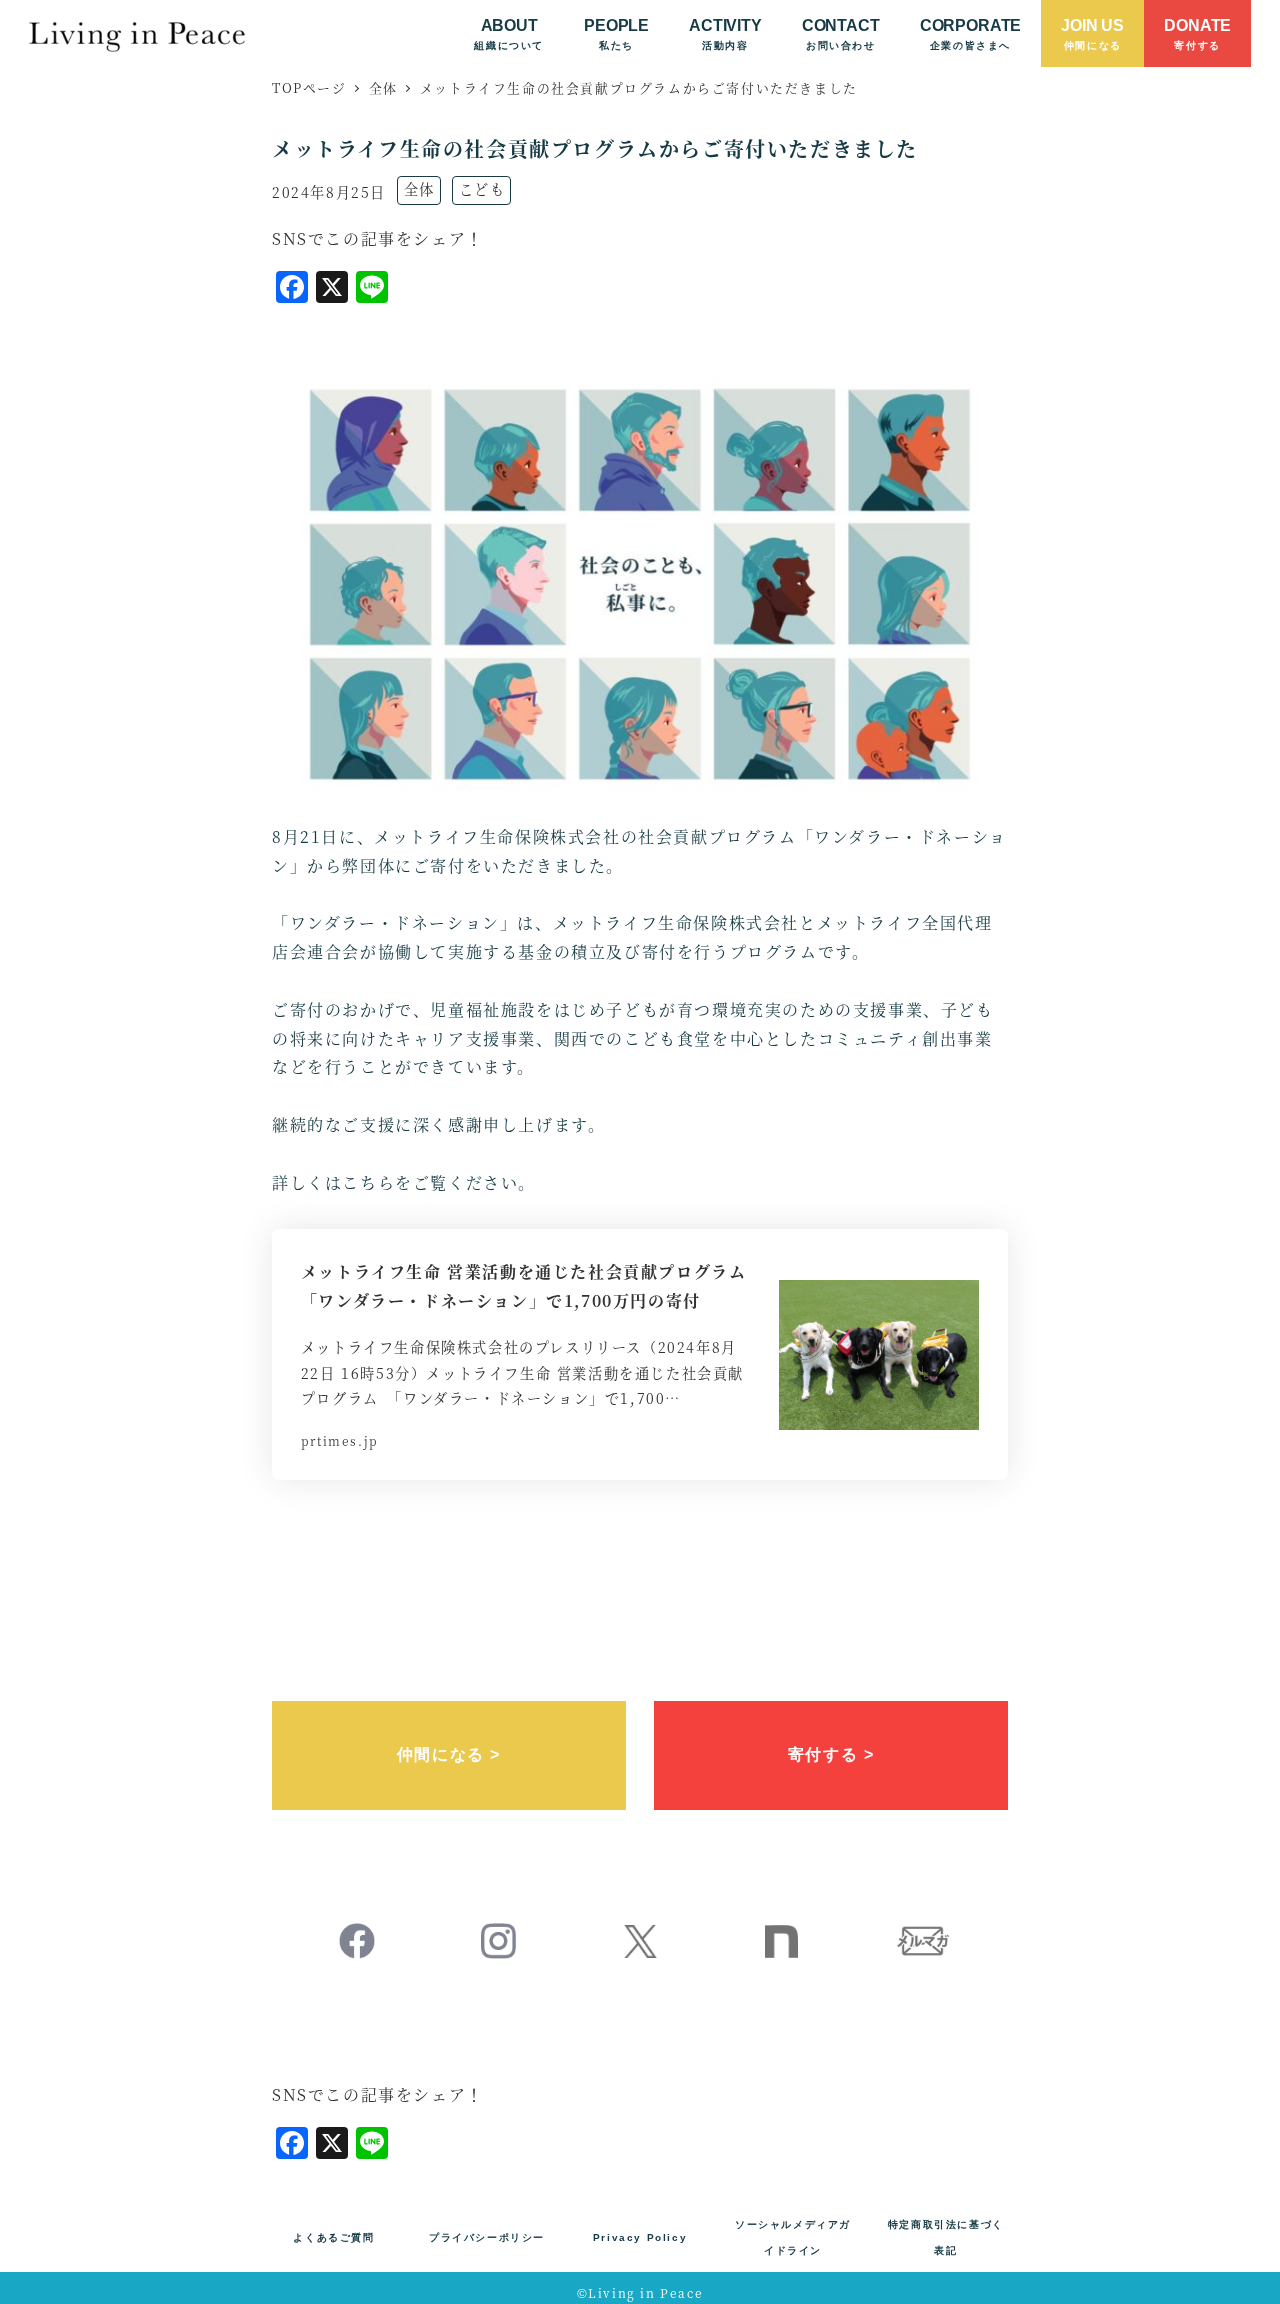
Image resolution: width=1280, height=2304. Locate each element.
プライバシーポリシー (487, 2237)
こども (482, 189)
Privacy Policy (640, 2237)
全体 (419, 189)
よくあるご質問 (333, 2237)
